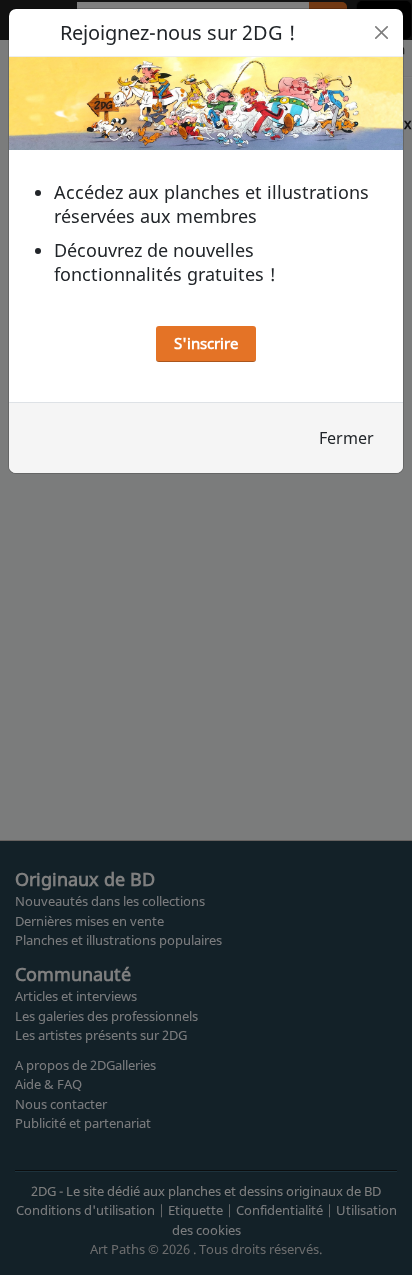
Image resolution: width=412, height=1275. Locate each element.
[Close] (381, 32)
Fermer (346, 438)
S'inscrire (206, 343)
